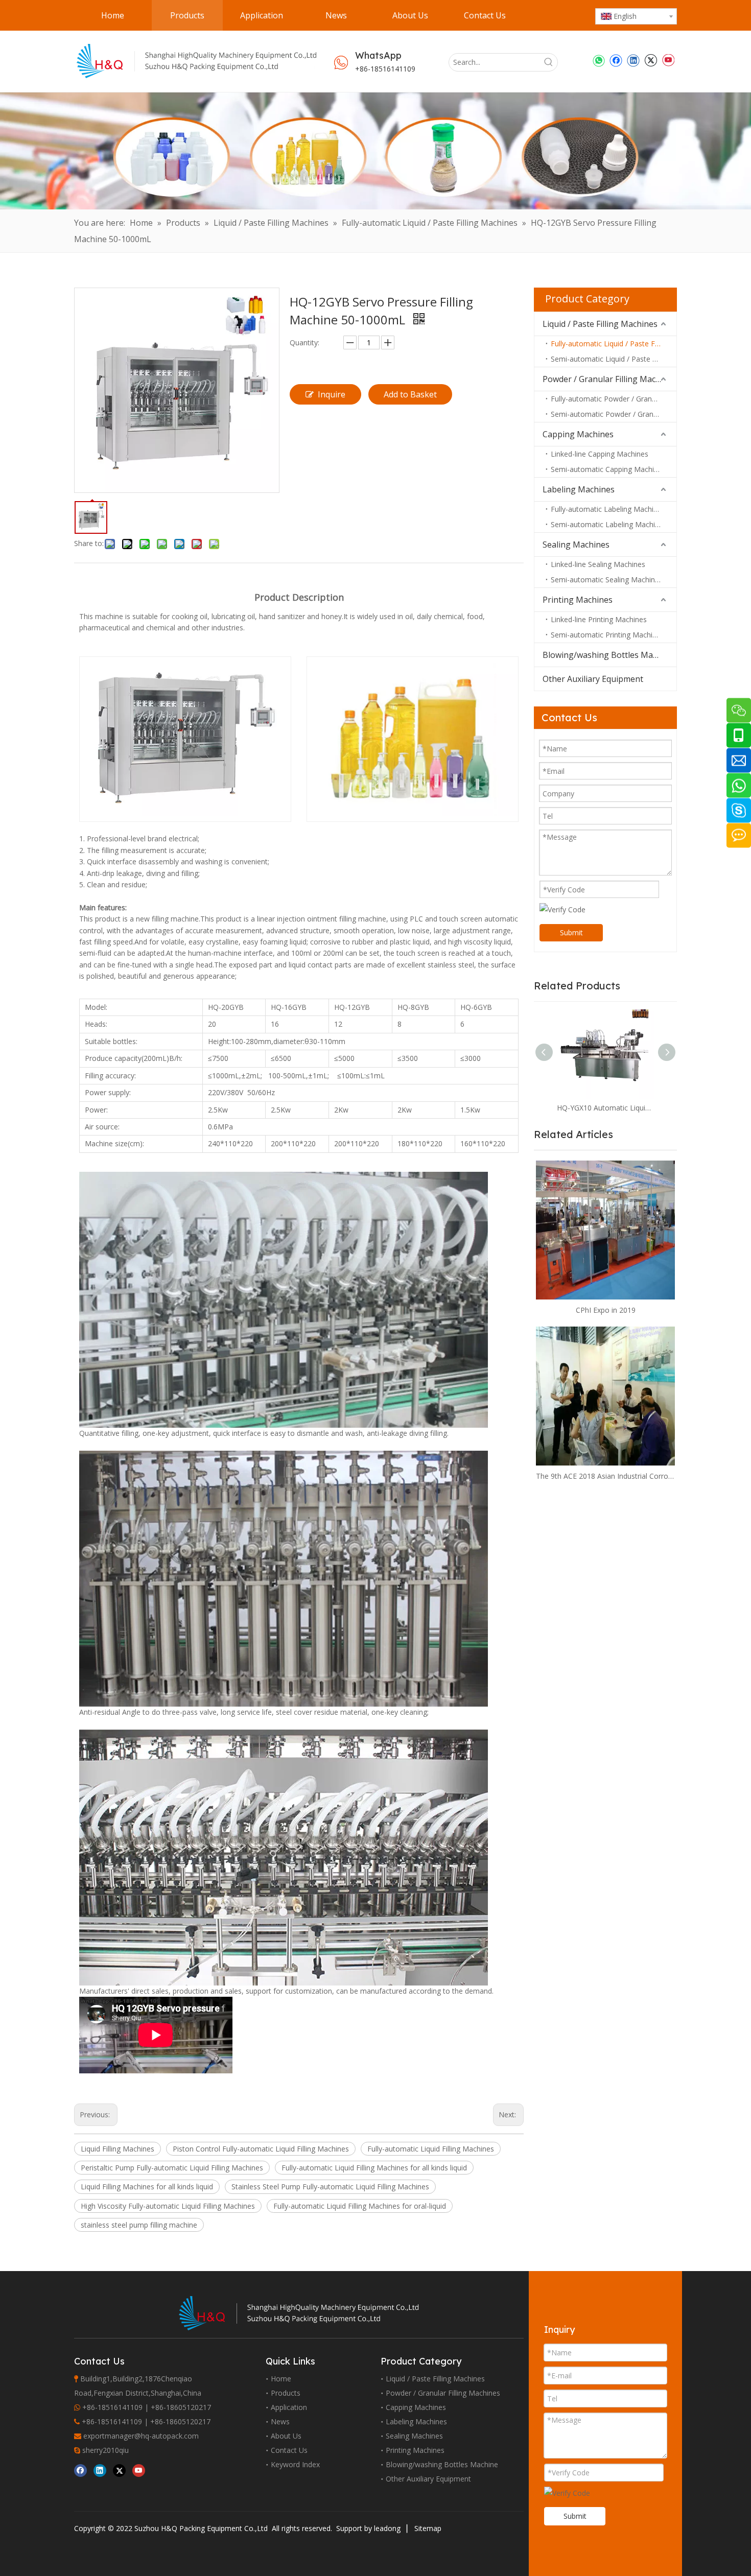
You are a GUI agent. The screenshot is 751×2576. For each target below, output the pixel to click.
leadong (387, 2528)
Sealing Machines (576, 545)
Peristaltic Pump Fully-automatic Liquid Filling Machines (172, 2168)
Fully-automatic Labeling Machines (608, 509)
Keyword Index (295, 2464)
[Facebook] (616, 60)
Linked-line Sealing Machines (598, 564)
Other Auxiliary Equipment (593, 679)
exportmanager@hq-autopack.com (141, 2436)
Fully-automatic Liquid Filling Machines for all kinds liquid (374, 2168)
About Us (286, 2436)
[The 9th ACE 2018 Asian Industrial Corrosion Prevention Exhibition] (605, 1396)
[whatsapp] (599, 60)
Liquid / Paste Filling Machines (600, 324)
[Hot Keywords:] (549, 62)
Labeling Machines (579, 489)
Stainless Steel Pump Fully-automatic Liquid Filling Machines (330, 2187)
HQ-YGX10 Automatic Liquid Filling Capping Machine (605, 1108)
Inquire (332, 394)
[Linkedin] (633, 60)
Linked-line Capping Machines (600, 454)
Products (286, 2393)
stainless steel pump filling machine (139, 2225)
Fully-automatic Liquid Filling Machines (431, 2149)
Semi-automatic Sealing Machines (607, 580)
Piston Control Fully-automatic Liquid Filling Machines (261, 2149)
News (280, 2421)
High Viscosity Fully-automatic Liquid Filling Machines (168, 2206)
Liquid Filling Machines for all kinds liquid (147, 2187)
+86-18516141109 (385, 69)
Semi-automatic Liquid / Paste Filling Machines (614, 359)
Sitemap (428, 2528)
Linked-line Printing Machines (599, 619)
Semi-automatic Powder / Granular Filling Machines (614, 414)
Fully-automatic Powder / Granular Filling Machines (614, 399)
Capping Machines (578, 434)
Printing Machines (578, 600)
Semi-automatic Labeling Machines (609, 524)
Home (281, 2379)
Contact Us (289, 2450)
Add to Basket (410, 394)
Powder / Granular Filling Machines (609, 379)
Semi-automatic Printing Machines (607, 635)
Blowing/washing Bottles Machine (608, 655)
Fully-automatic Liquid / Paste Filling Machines (614, 344)
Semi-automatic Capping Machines (608, 469)
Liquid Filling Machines (118, 2149)
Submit (571, 932)
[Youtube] (668, 60)
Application (289, 2407)
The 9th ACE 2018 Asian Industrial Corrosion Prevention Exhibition (605, 1476)
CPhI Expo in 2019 (606, 1310)
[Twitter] (651, 60)
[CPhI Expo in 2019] (605, 1230)
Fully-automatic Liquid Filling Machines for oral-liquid (360, 2206)
